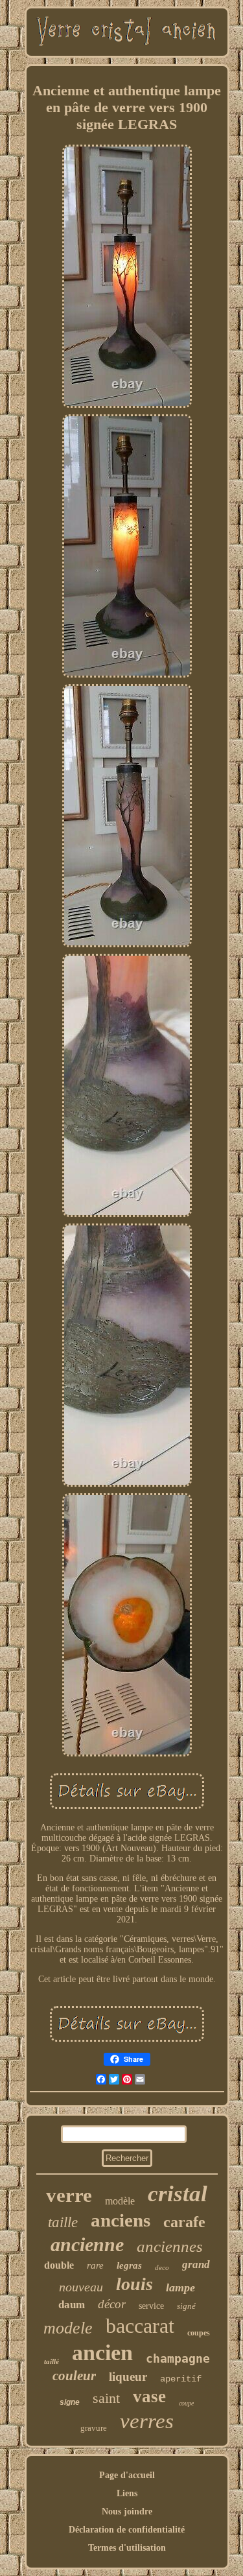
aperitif (181, 2379)
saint (106, 2398)
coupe (186, 2403)
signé (186, 2306)
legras (129, 2265)
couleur (74, 2376)
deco (162, 2267)
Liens (127, 2493)
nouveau (81, 2287)
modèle (120, 2201)
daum (72, 2305)
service (151, 2306)
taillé (52, 2361)
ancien (102, 2353)
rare (95, 2265)
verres (147, 2421)
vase (149, 2396)
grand (196, 2264)
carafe (184, 2222)
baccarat (140, 2326)
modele (68, 2328)
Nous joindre (127, 2511)
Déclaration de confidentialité (127, 2530)
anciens (121, 2220)
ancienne (87, 2244)
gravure (94, 2428)
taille (63, 2222)
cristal (178, 2194)
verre (69, 2195)
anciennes (170, 2246)
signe (70, 2402)
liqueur (128, 2377)
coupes (199, 2333)
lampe (180, 2287)
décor (112, 2304)
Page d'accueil (127, 2475)
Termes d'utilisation (127, 2548)
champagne (178, 2358)
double (59, 2265)
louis (134, 2284)
